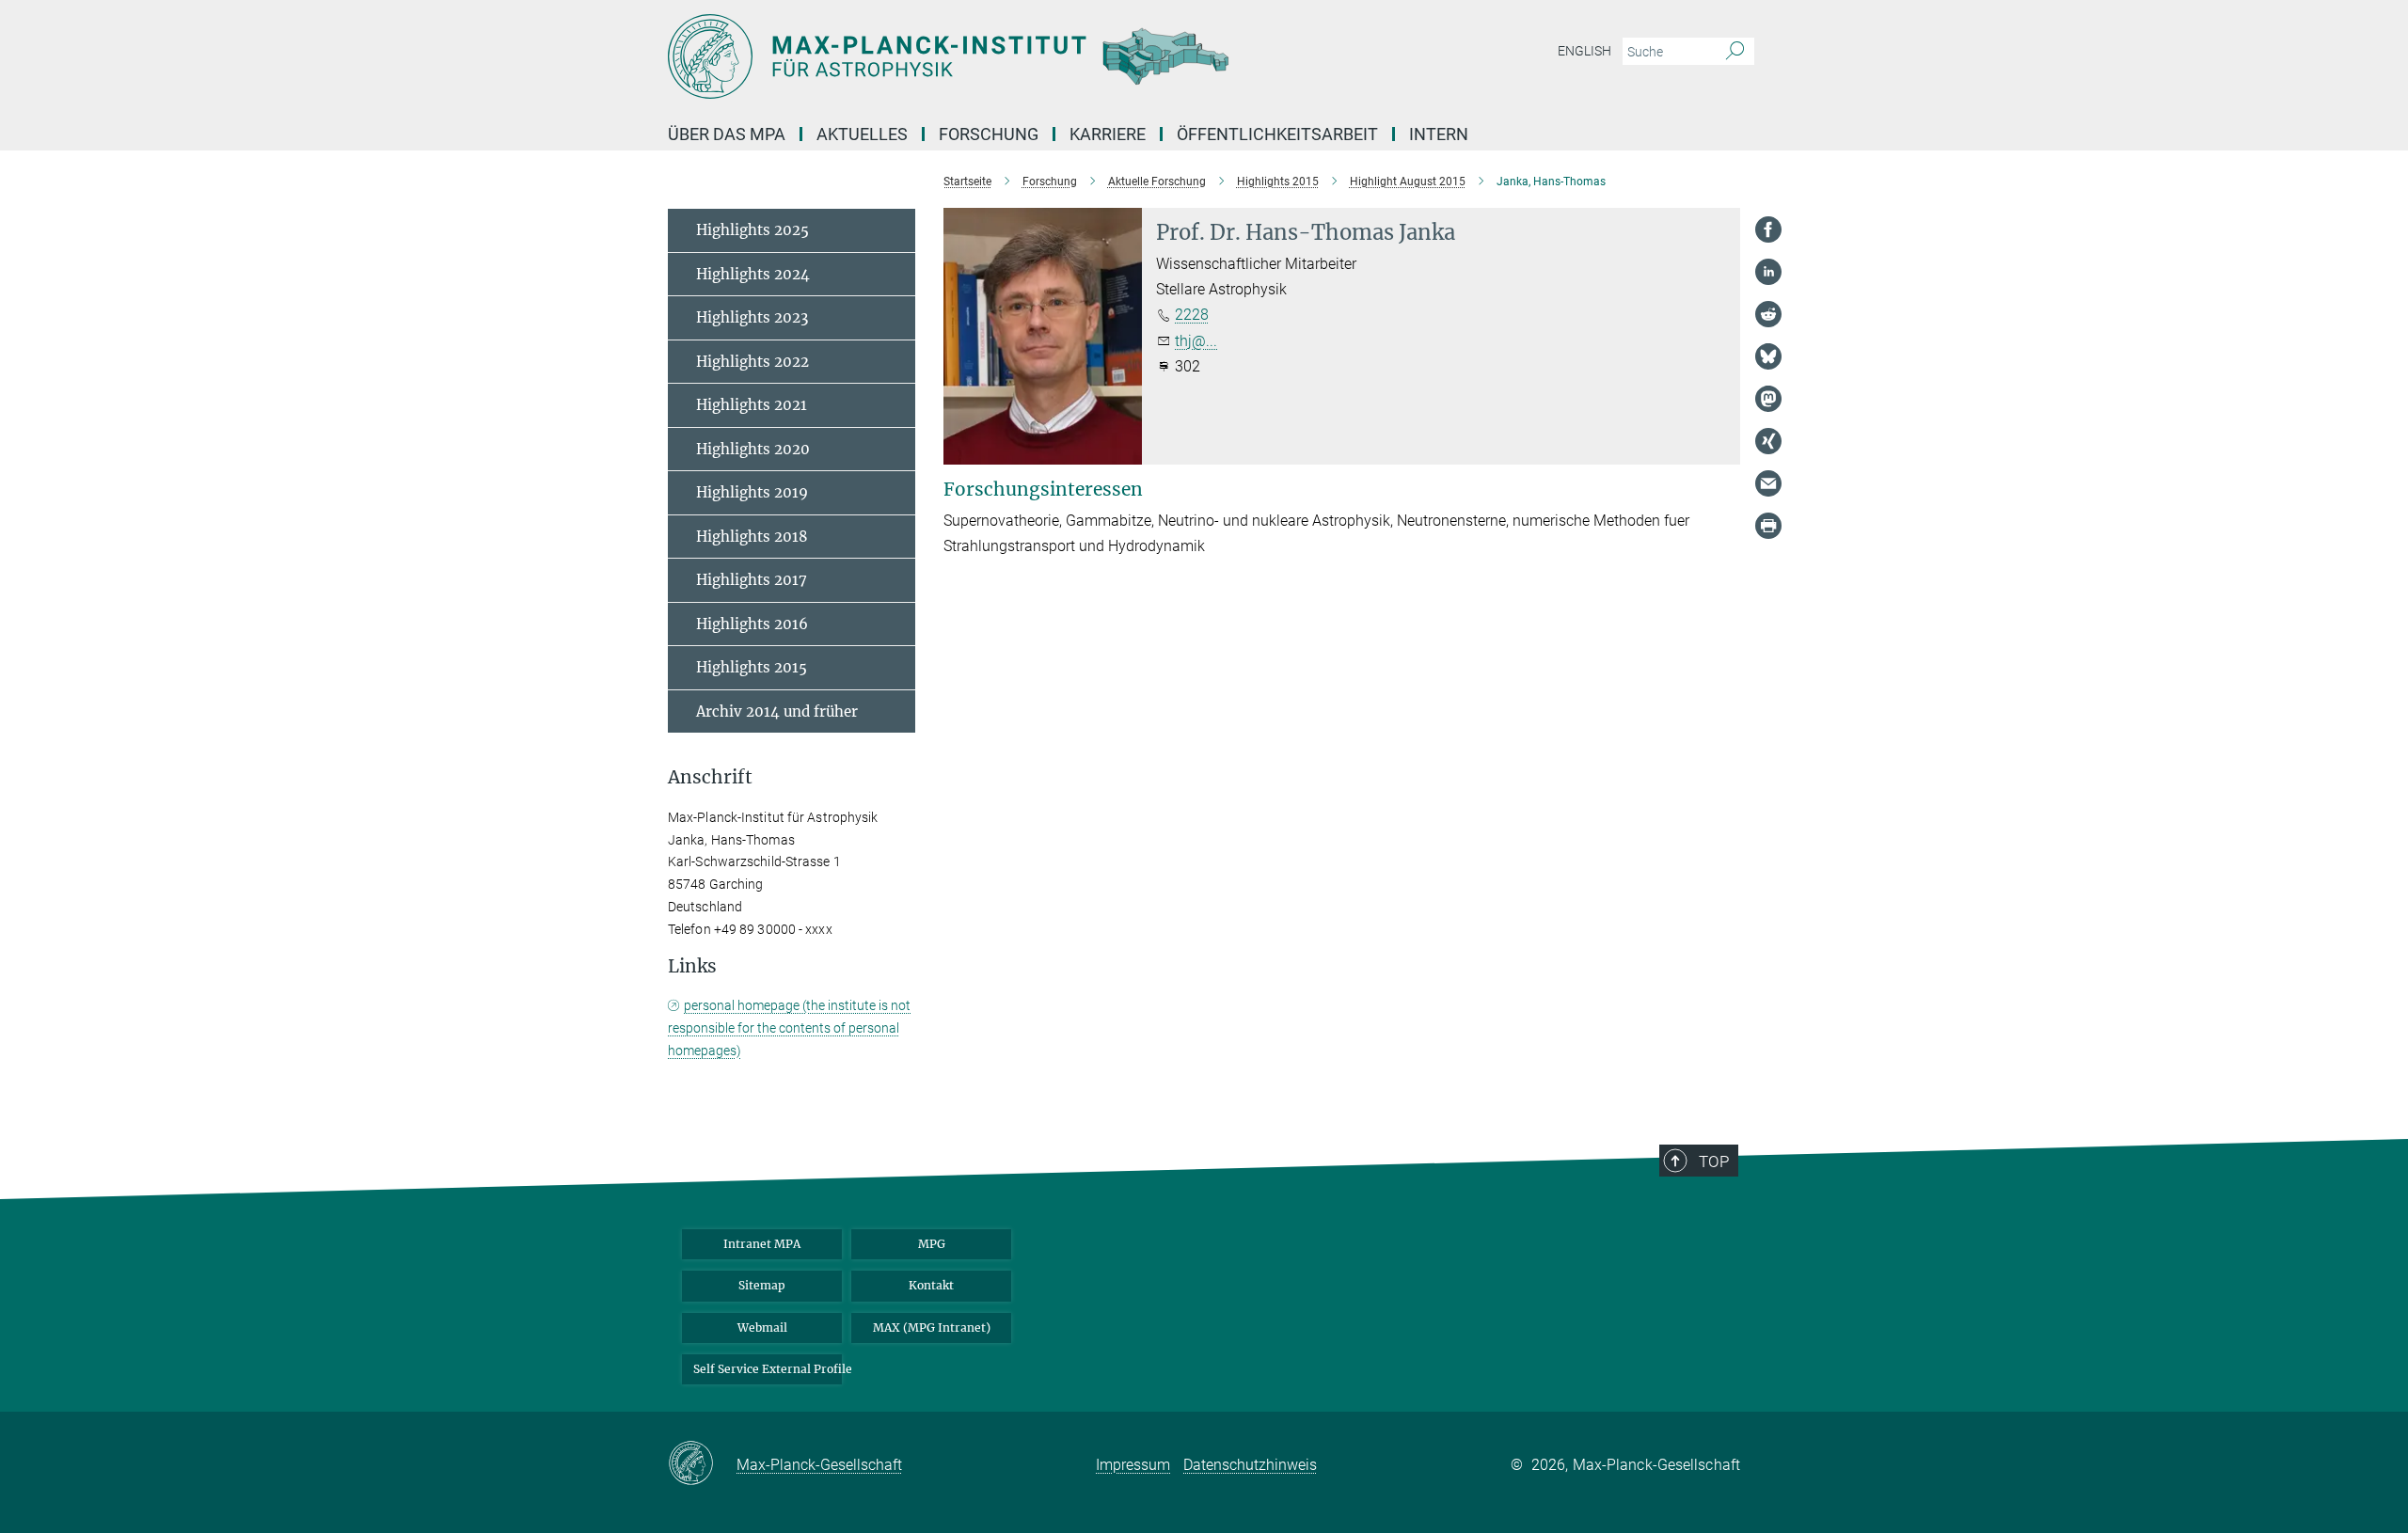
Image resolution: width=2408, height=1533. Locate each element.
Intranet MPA (762, 1244)
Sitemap (762, 1285)
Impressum (1133, 1465)
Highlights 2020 (753, 449)
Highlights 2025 (752, 230)
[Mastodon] (1768, 399)
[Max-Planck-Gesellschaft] (702, 1464)
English (1584, 51)
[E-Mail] (1768, 483)
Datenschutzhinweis (1250, 1465)
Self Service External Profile (768, 1369)
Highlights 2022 (752, 362)
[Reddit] (1768, 314)
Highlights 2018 (752, 537)
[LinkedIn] (1768, 272)
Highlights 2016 (752, 624)
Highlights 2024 (753, 274)
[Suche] (1735, 52)
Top (1714, 1162)
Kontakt (931, 1285)
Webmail (762, 1328)
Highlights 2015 (752, 667)
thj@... (1196, 341)
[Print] (1768, 526)
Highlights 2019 (752, 492)
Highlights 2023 (752, 317)
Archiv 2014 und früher (777, 711)
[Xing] (1768, 441)
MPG (932, 1244)
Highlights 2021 (752, 405)
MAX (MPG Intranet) (932, 1328)
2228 (1192, 315)
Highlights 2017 (752, 580)
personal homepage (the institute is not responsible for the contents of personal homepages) (789, 1028)
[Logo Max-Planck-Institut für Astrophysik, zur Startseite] (1021, 56)
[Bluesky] (1768, 356)
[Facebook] (1768, 229)
